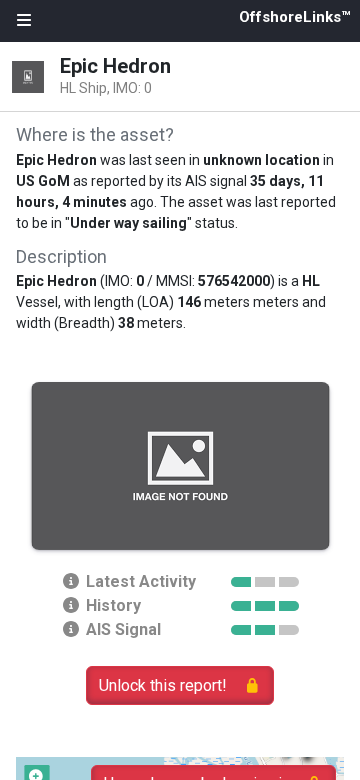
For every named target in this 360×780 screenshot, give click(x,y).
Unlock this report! (163, 685)
